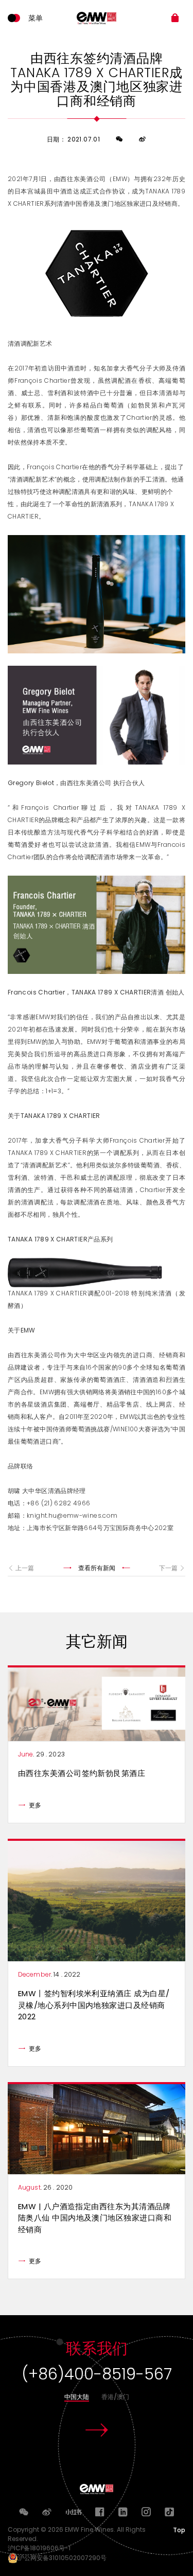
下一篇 (168, 1568)
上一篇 (25, 1568)
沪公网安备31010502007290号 (62, 2558)
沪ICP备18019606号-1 (41, 2548)
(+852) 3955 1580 (97, 2374)
